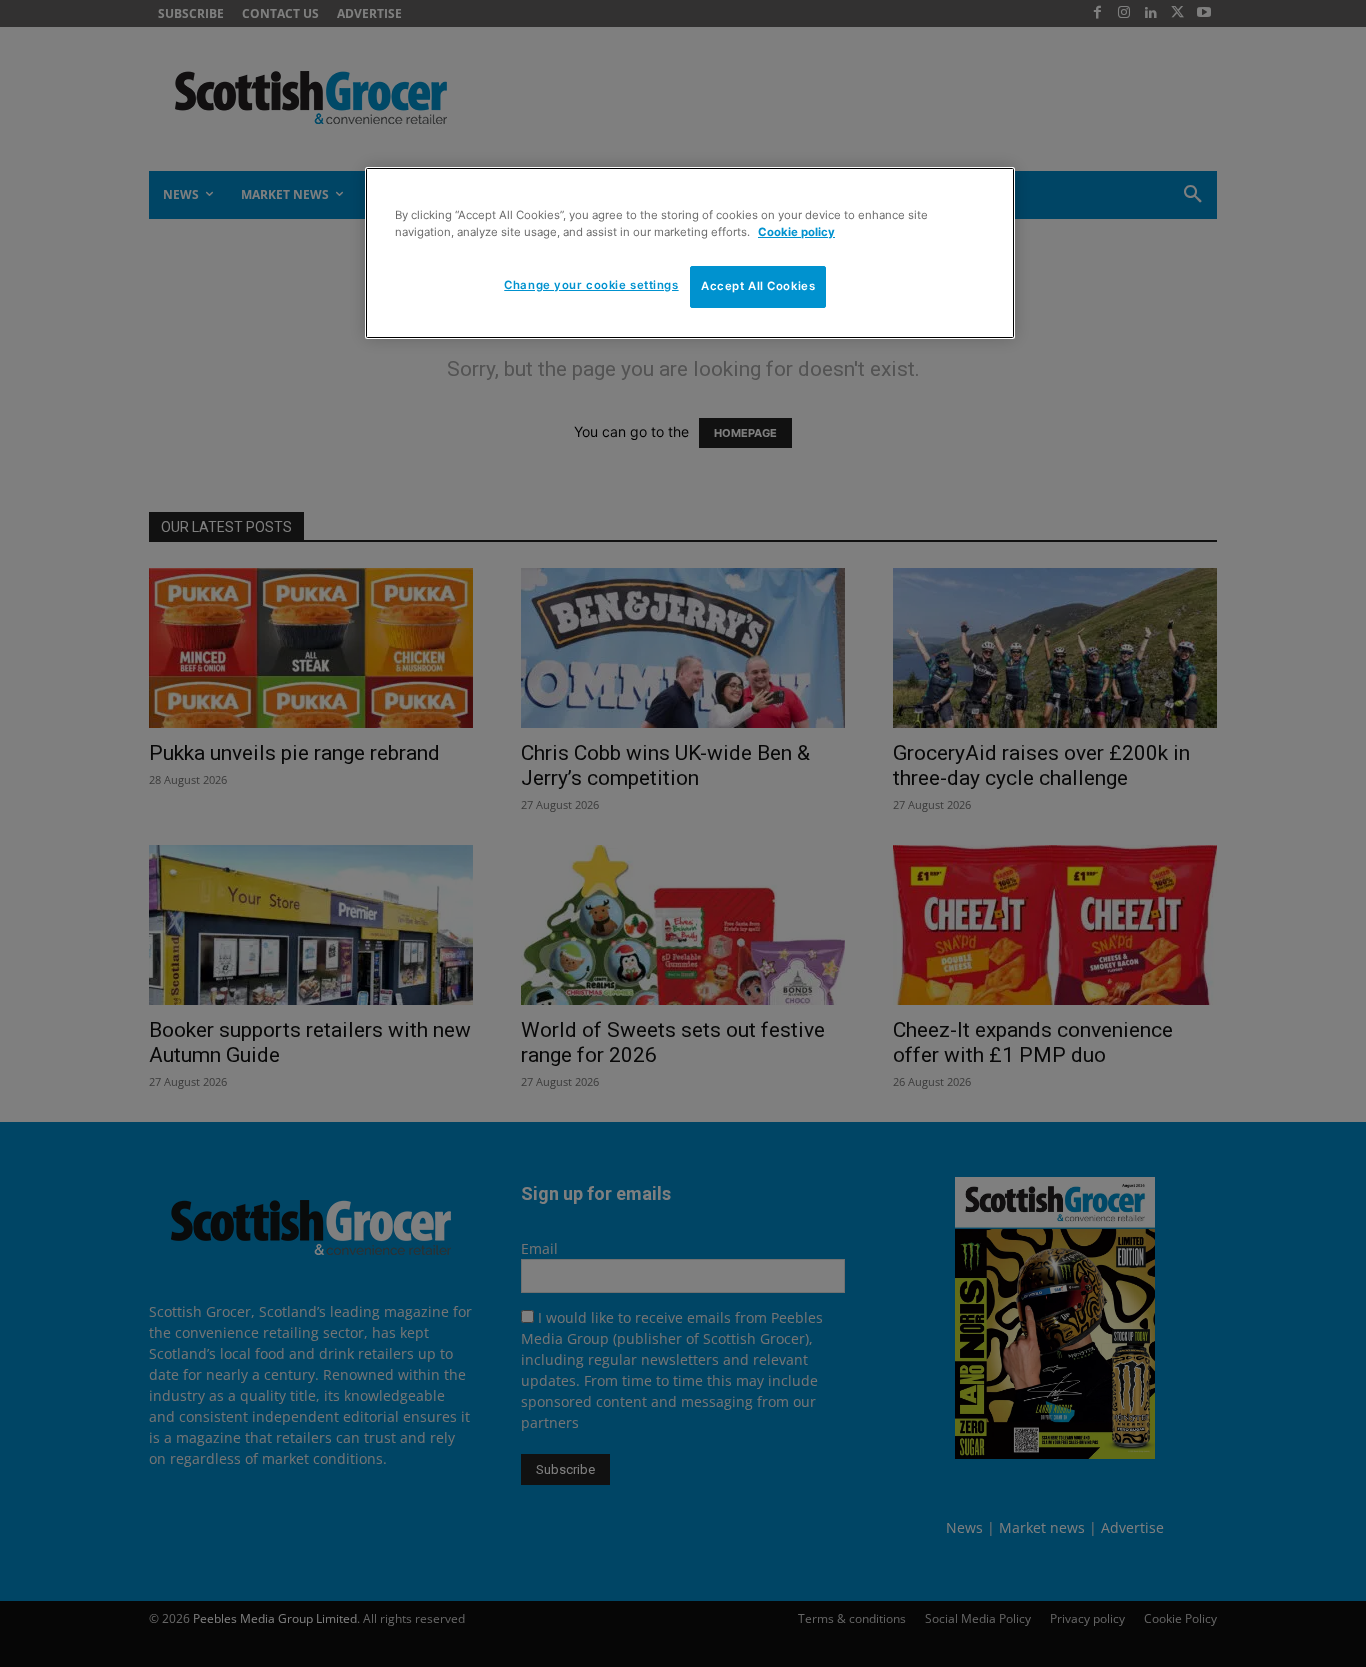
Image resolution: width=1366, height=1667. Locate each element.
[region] (690, 253)
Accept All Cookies (758, 286)
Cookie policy (796, 232)
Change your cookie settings (591, 285)
